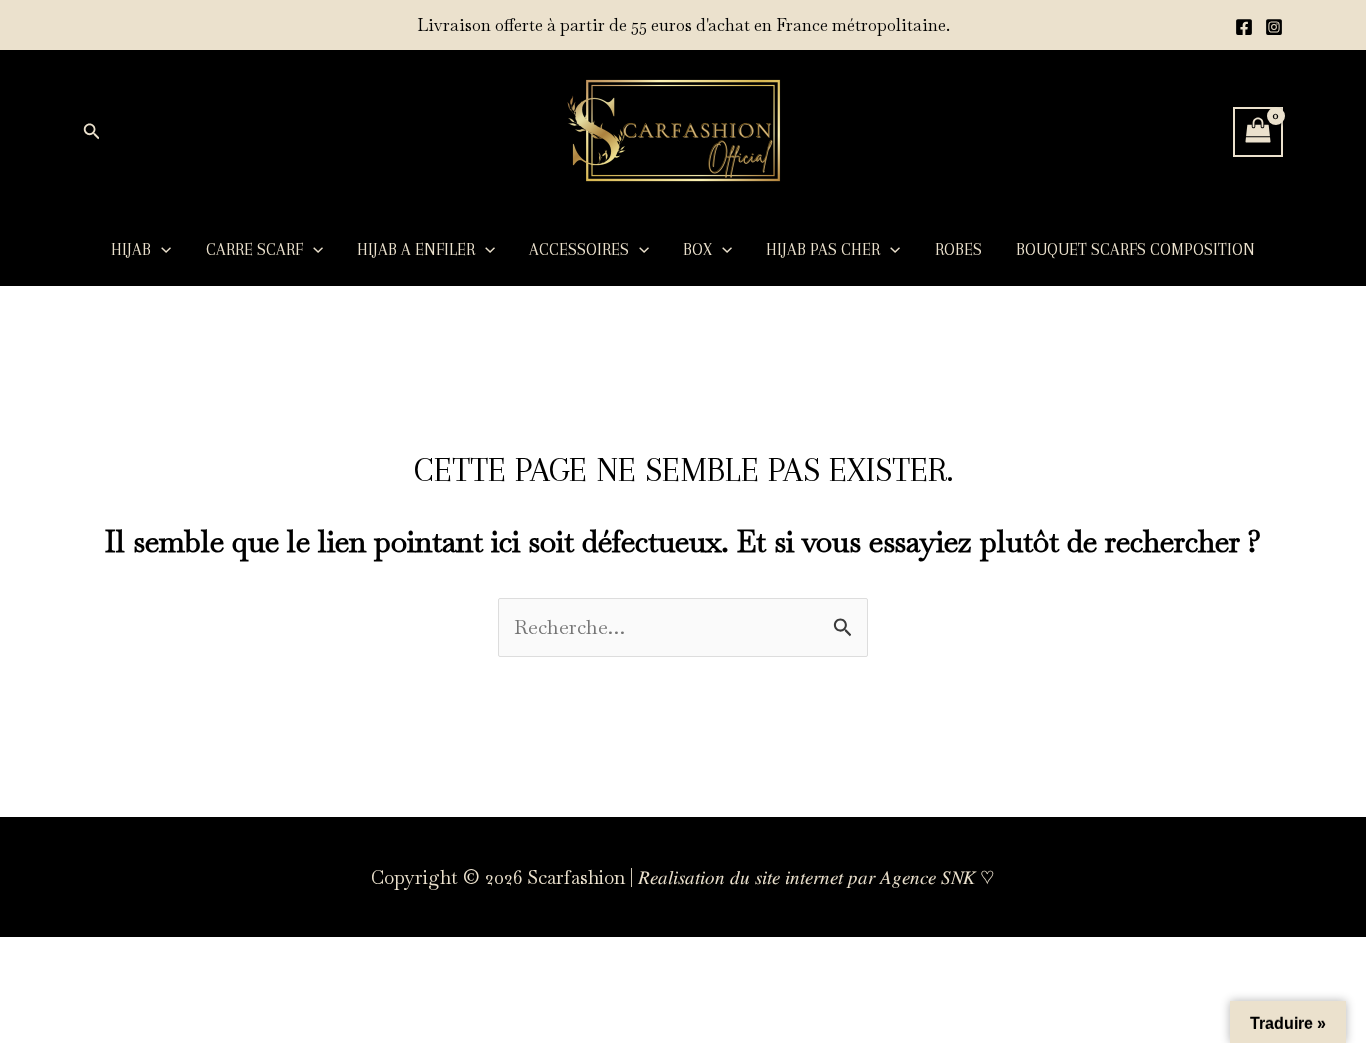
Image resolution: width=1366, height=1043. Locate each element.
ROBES (958, 249)
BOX (697, 249)
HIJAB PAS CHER (823, 249)
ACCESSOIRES (579, 249)
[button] (92, 132)
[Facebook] (1244, 27)
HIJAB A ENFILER (416, 249)
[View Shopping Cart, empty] (1258, 132)
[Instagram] (1274, 27)
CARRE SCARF (254, 249)
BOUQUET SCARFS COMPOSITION (1135, 249)
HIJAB (131, 249)
